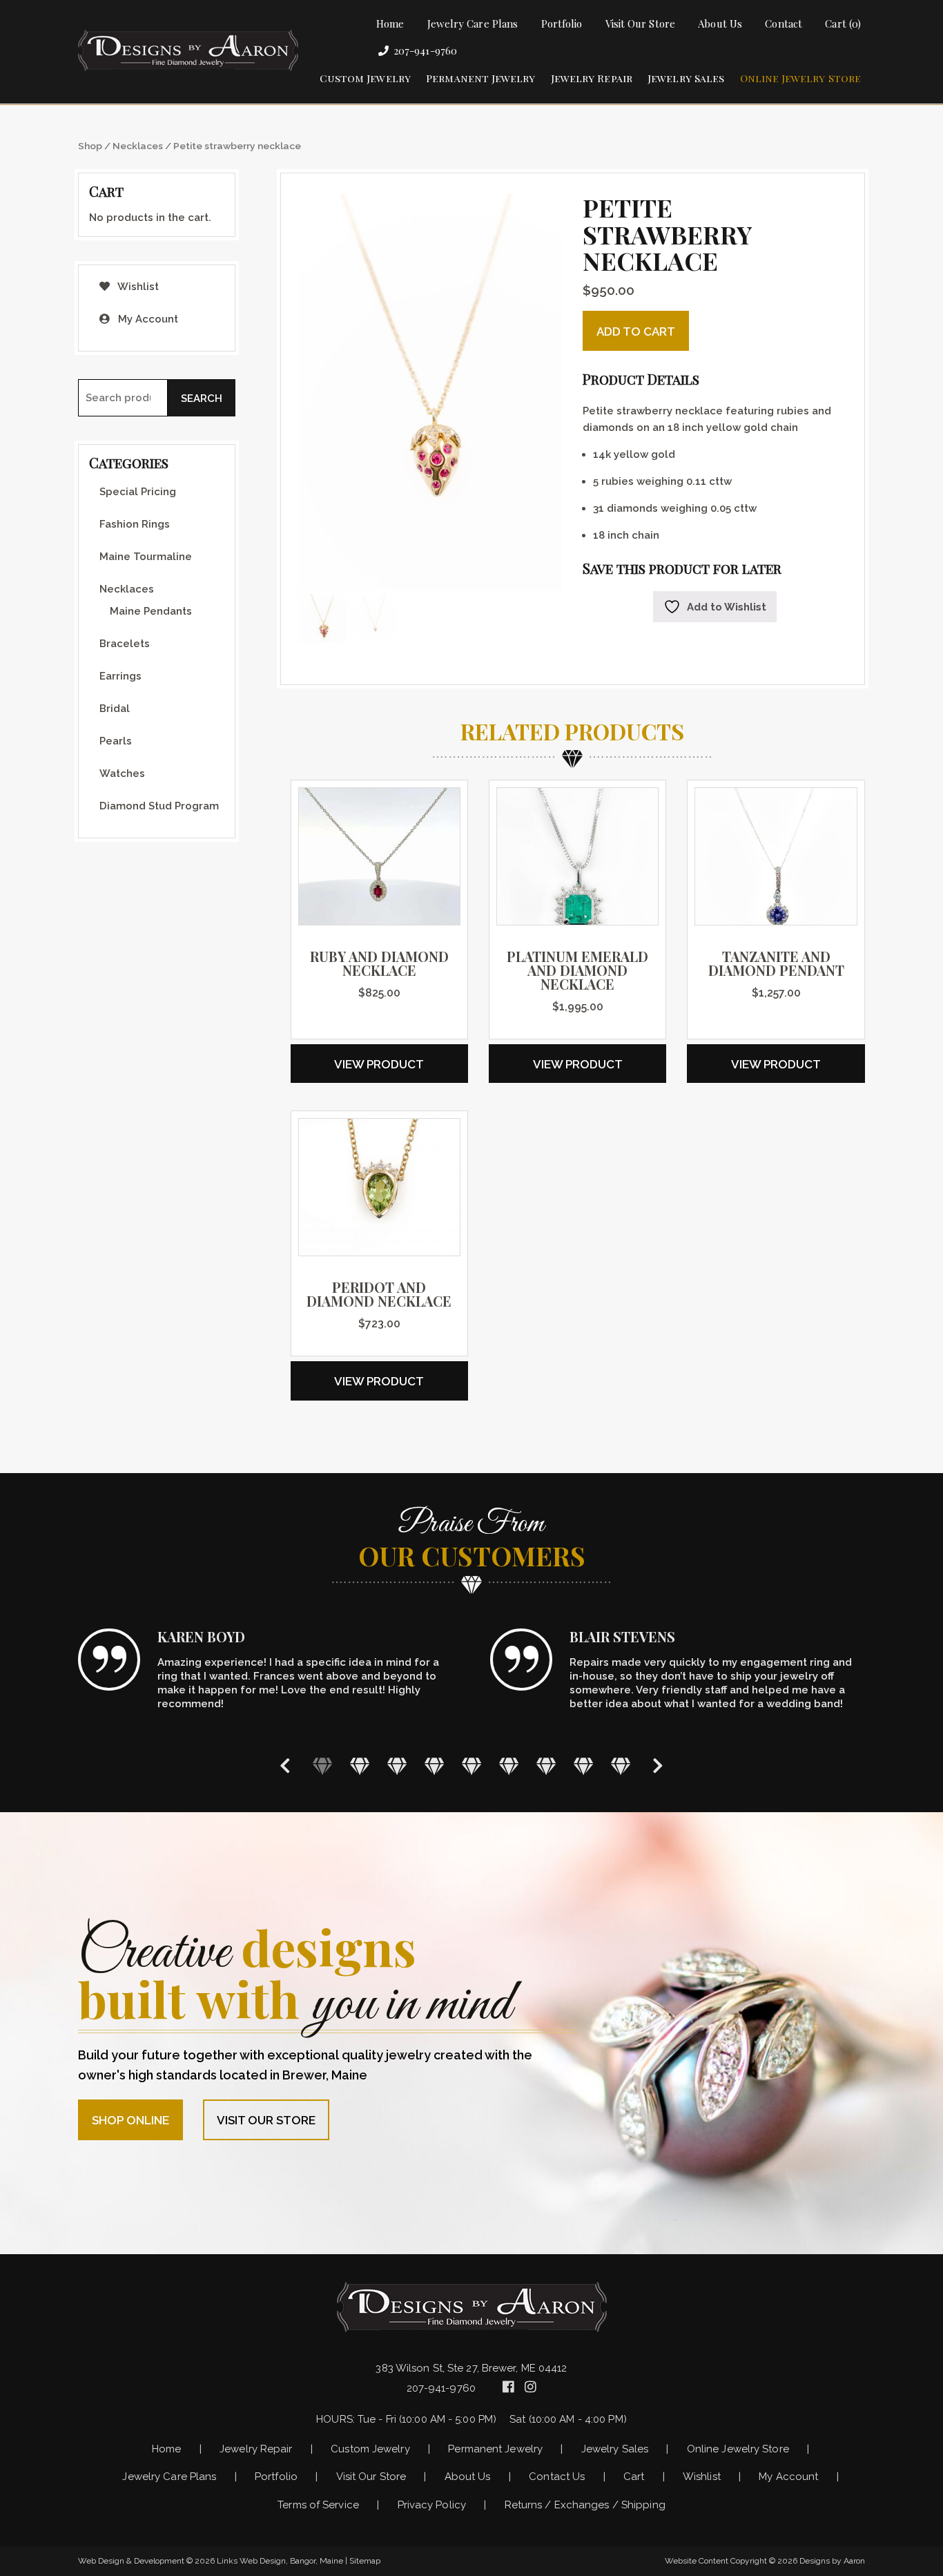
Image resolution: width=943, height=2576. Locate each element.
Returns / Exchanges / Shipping (585, 2505)
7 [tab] (546, 1765)
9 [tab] (621, 1765)
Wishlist (137, 287)
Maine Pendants (151, 611)
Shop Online (130, 2120)
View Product (379, 1064)
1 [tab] (322, 1765)
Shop (90, 146)
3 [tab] (397, 1765)
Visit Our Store (640, 23)
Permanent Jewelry (480, 78)
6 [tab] (509, 1765)
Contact (784, 23)
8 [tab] (583, 1765)
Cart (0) (843, 23)
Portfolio (562, 23)
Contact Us (557, 2477)
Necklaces (138, 146)
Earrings (120, 676)
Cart (634, 2477)
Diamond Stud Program (159, 806)
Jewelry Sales (686, 78)
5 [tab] (471, 1765)
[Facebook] (510, 2387)
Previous (285, 1765)
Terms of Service (318, 2505)
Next (658, 1765)
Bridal (115, 709)
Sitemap (365, 2561)
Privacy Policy (432, 2505)
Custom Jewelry (365, 78)
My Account (147, 319)
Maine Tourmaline (146, 557)
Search (202, 398)
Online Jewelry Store (801, 78)
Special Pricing (138, 492)
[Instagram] (531, 2387)
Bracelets (125, 644)
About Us (720, 23)
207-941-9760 (425, 50)
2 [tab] (360, 1765)
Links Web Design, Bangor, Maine (281, 2561)
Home (390, 23)
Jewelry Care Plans (473, 23)
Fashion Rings (135, 524)
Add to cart (636, 331)
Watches (122, 773)
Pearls (116, 741)
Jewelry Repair (592, 78)
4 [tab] (434, 1765)
